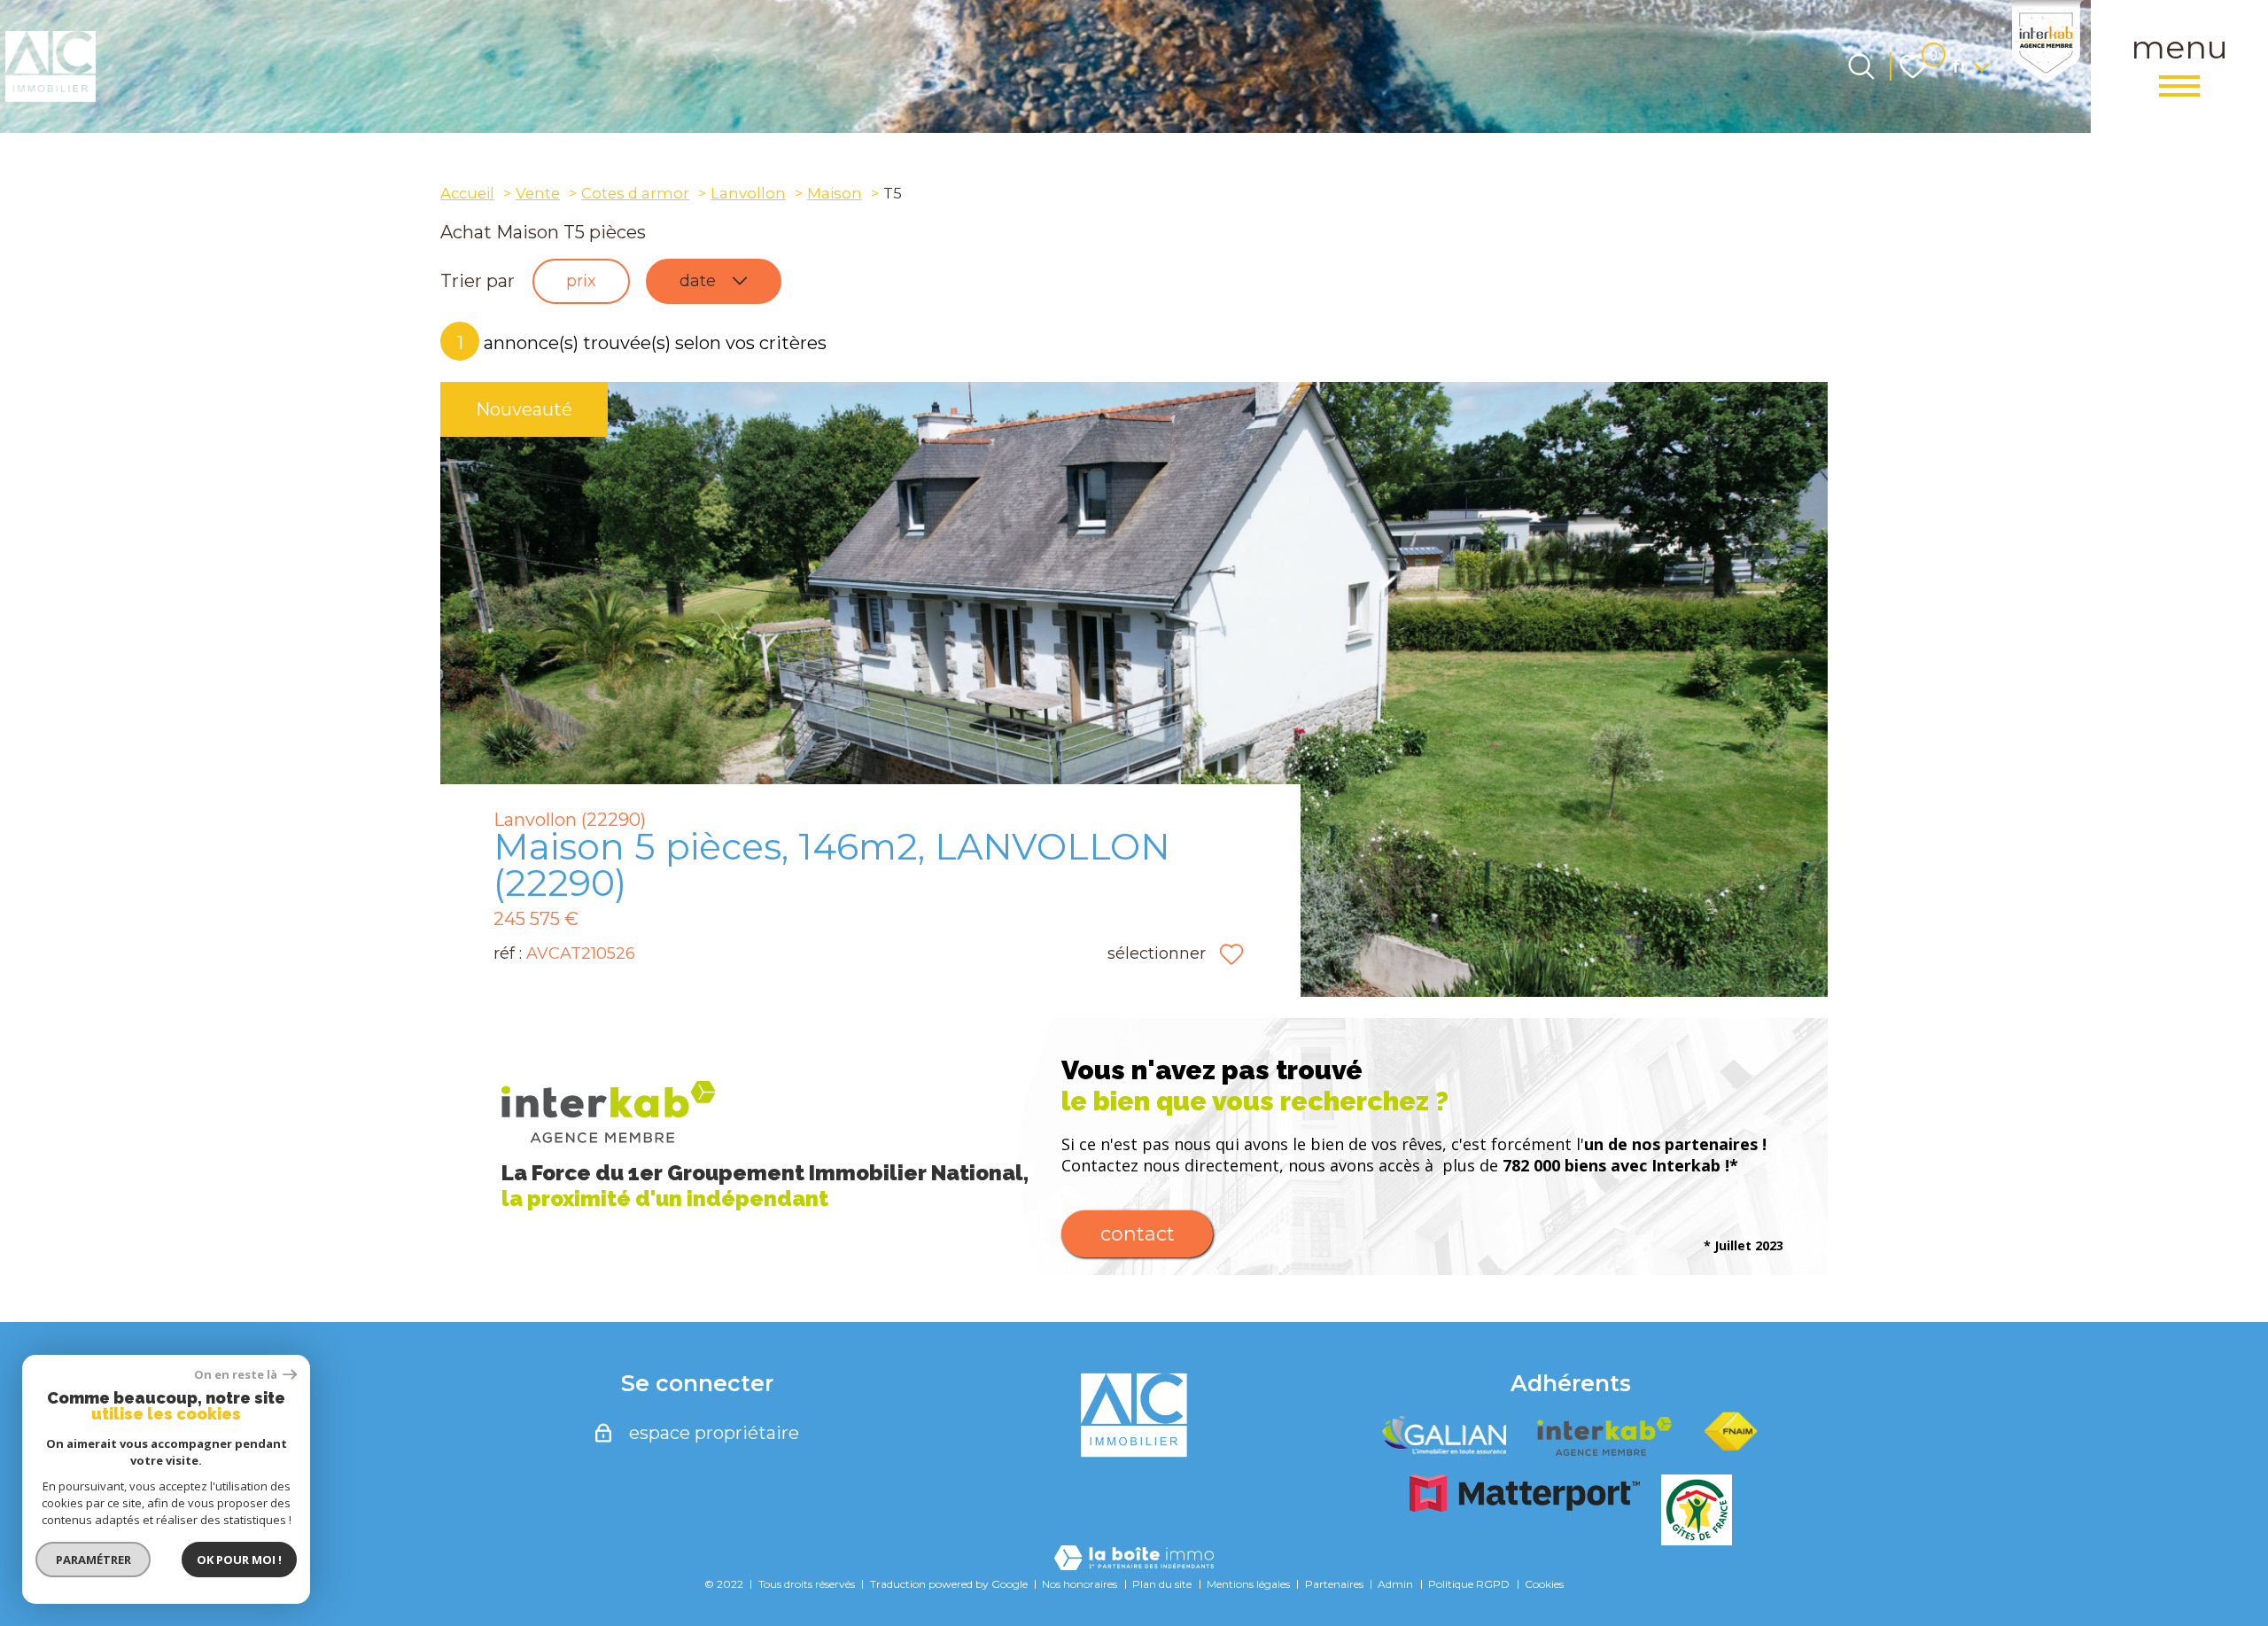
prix (581, 281)
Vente (538, 193)
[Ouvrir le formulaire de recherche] (1861, 66)
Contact (1138, 1234)
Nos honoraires (1080, 1584)
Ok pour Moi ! (239, 1560)
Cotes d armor (635, 193)
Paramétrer (93, 1560)
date (698, 281)
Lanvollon (748, 193)
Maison (835, 193)
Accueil (467, 193)
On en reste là (237, 1375)
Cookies (1544, 1584)
